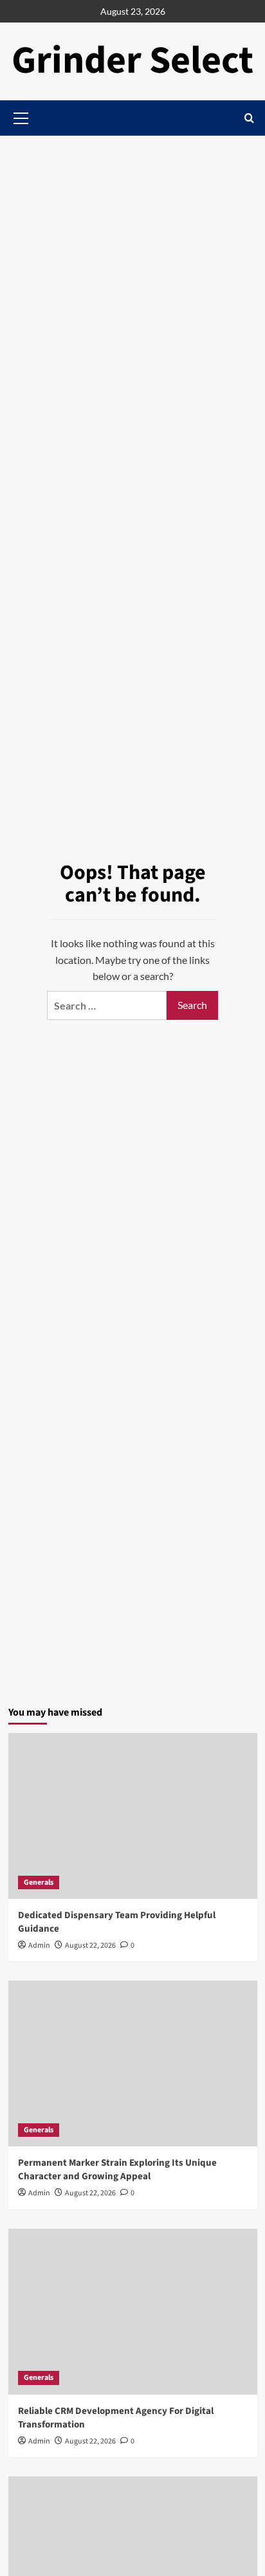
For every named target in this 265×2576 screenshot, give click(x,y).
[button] (249, 118)
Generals (39, 1882)
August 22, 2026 (90, 1946)
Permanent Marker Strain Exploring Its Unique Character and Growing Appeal (117, 2170)
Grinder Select (132, 61)
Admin (39, 1946)
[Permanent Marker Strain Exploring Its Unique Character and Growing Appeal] (133, 2064)
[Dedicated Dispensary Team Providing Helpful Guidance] (133, 1816)
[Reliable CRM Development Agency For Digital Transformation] (133, 2312)
